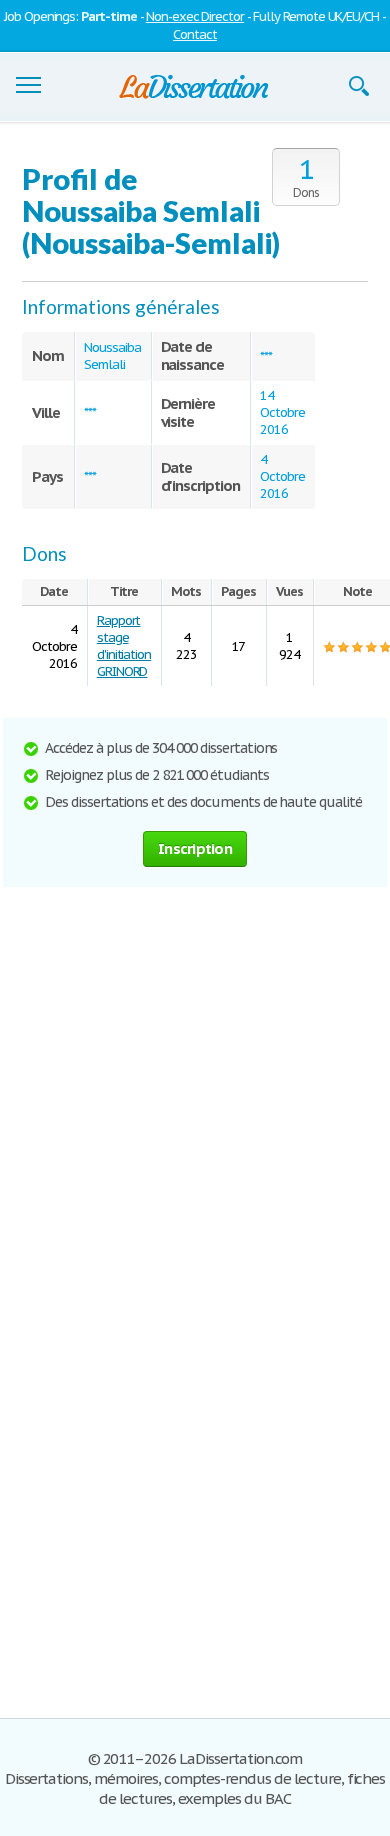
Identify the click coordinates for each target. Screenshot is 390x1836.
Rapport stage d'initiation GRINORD (124, 646)
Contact (195, 34)
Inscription (195, 848)
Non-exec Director (195, 16)
